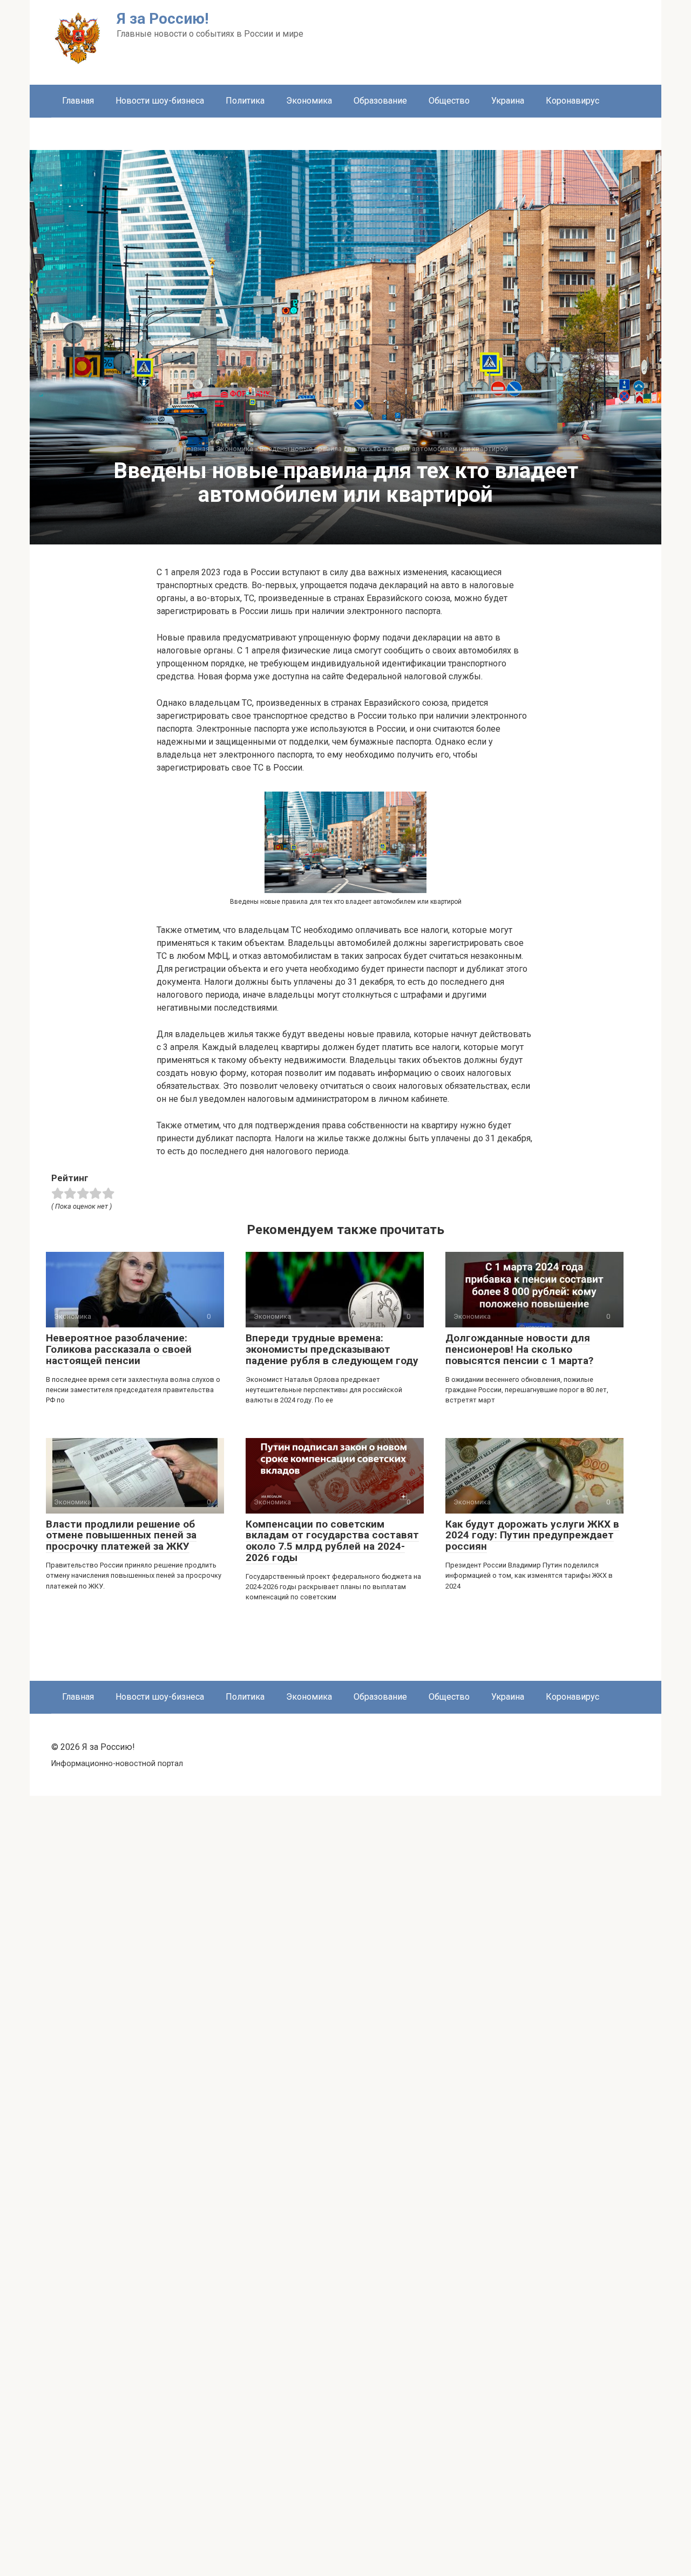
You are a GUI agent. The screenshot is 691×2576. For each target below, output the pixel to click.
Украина (508, 101)
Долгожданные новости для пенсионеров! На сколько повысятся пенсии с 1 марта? (519, 1349)
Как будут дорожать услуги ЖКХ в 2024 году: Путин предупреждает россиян (532, 1535)
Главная (78, 101)
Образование (380, 101)
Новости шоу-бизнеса (160, 101)
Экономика (309, 101)
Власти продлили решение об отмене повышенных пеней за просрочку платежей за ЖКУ (121, 1535)
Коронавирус (573, 101)
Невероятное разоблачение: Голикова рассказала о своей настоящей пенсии (119, 1349)
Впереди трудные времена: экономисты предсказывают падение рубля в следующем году (332, 1349)
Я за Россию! (162, 19)
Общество (449, 101)
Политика (245, 101)
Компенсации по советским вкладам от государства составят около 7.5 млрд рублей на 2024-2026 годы (332, 1541)
